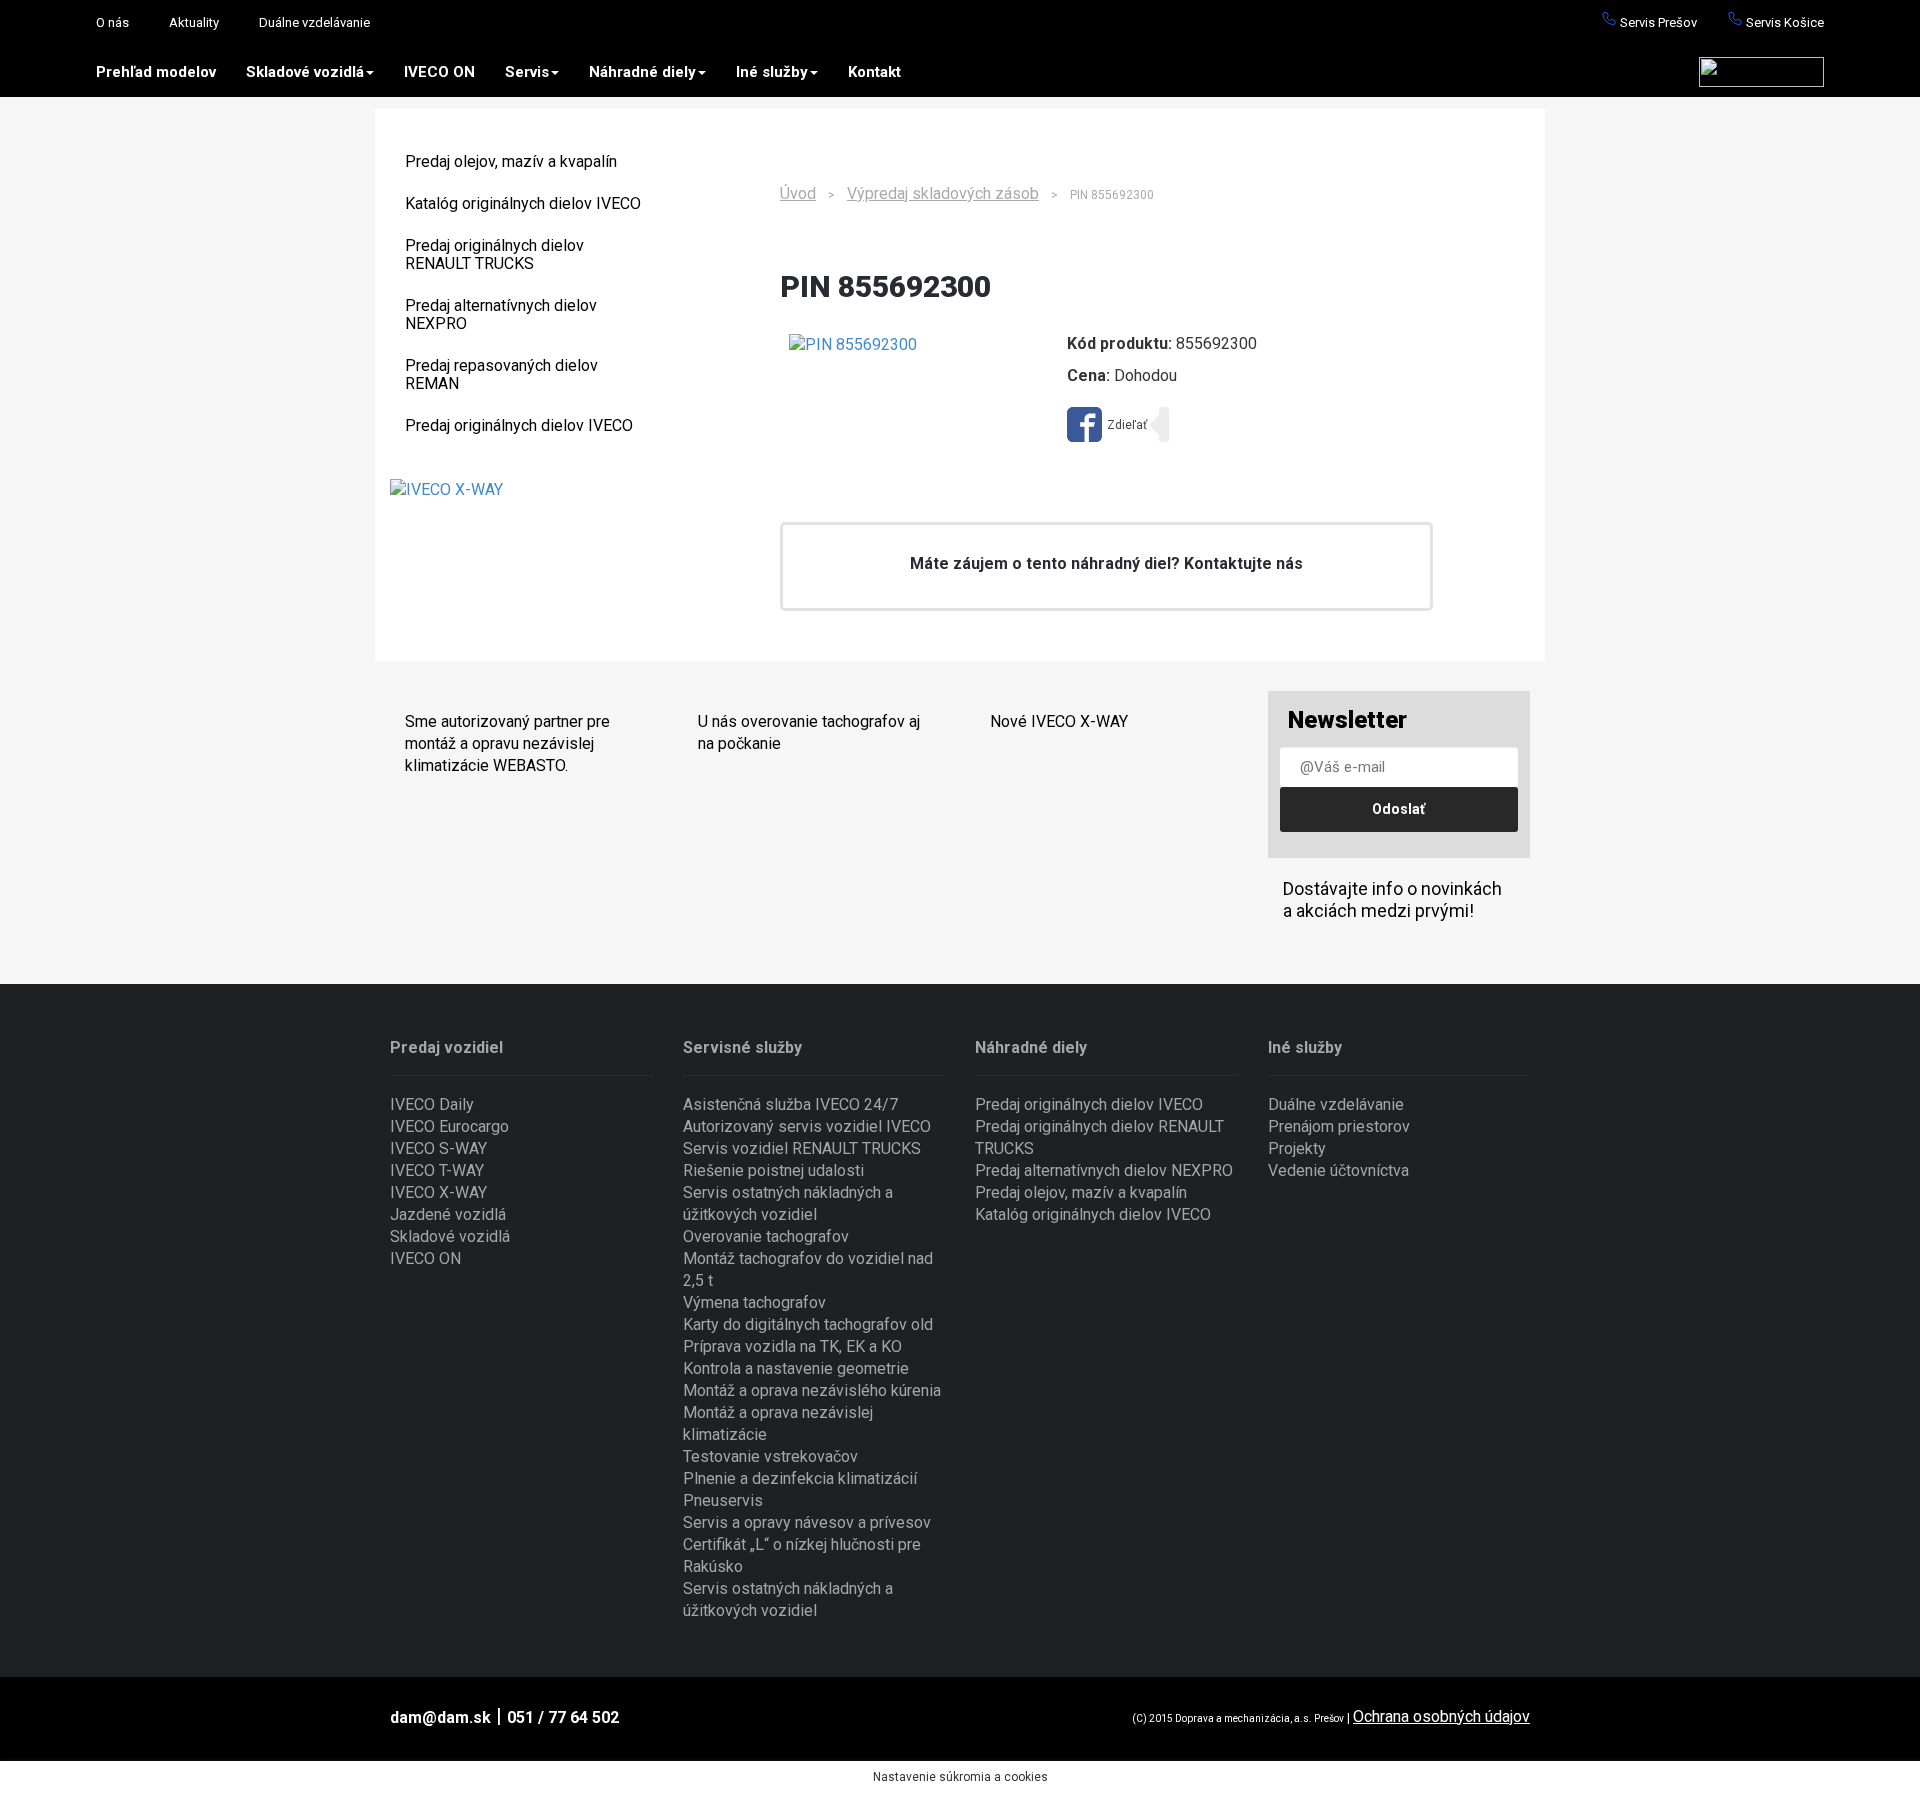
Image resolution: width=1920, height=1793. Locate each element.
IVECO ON (439, 72)
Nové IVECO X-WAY (1059, 721)
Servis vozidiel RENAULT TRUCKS (802, 1148)
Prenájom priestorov (1339, 1126)
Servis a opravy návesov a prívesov (807, 1522)
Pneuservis (723, 1500)
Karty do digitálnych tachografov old (808, 1324)
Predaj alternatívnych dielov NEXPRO (501, 314)
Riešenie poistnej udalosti (773, 1170)
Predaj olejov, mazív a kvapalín (511, 161)
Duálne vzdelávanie (314, 22)
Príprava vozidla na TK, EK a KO (792, 1346)
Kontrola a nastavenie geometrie (796, 1368)
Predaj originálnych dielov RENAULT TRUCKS (494, 254)
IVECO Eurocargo (449, 1126)
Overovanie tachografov (766, 1236)
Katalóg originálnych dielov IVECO (523, 203)
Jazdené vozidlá (448, 1214)
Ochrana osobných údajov (1441, 1716)
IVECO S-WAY (438, 1148)
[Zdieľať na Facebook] (1107, 424)
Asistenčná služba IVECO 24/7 (790, 1104)
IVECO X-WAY (438, 1192)
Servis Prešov (1657, 22)
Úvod (798, 193)
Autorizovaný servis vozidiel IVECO (807, 1126)
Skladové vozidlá (305, 72)
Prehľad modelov (156, 72)
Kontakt (874, 72)
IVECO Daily (432, 1104)
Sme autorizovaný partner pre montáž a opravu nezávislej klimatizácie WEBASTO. (507, 743)
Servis (527, 72)
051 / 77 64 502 (563, 1717)
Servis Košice (1783, 22)
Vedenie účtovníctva (1338, 1170)
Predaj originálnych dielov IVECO (519, 425)
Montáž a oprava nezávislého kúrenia (812, 1390)
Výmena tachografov (754, 1302)
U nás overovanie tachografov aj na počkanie (809, 732)
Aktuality (194, 22)
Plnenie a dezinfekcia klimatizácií (800, 1478)
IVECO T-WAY (437, 1170)
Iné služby (772, 72)
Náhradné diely (642, 72)
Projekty (1297, 1148)
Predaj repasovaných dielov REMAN (501, 374)
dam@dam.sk (440, 1717)
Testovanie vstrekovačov (770, 1456)
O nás (112, 22)
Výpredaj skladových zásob (943, 193)
